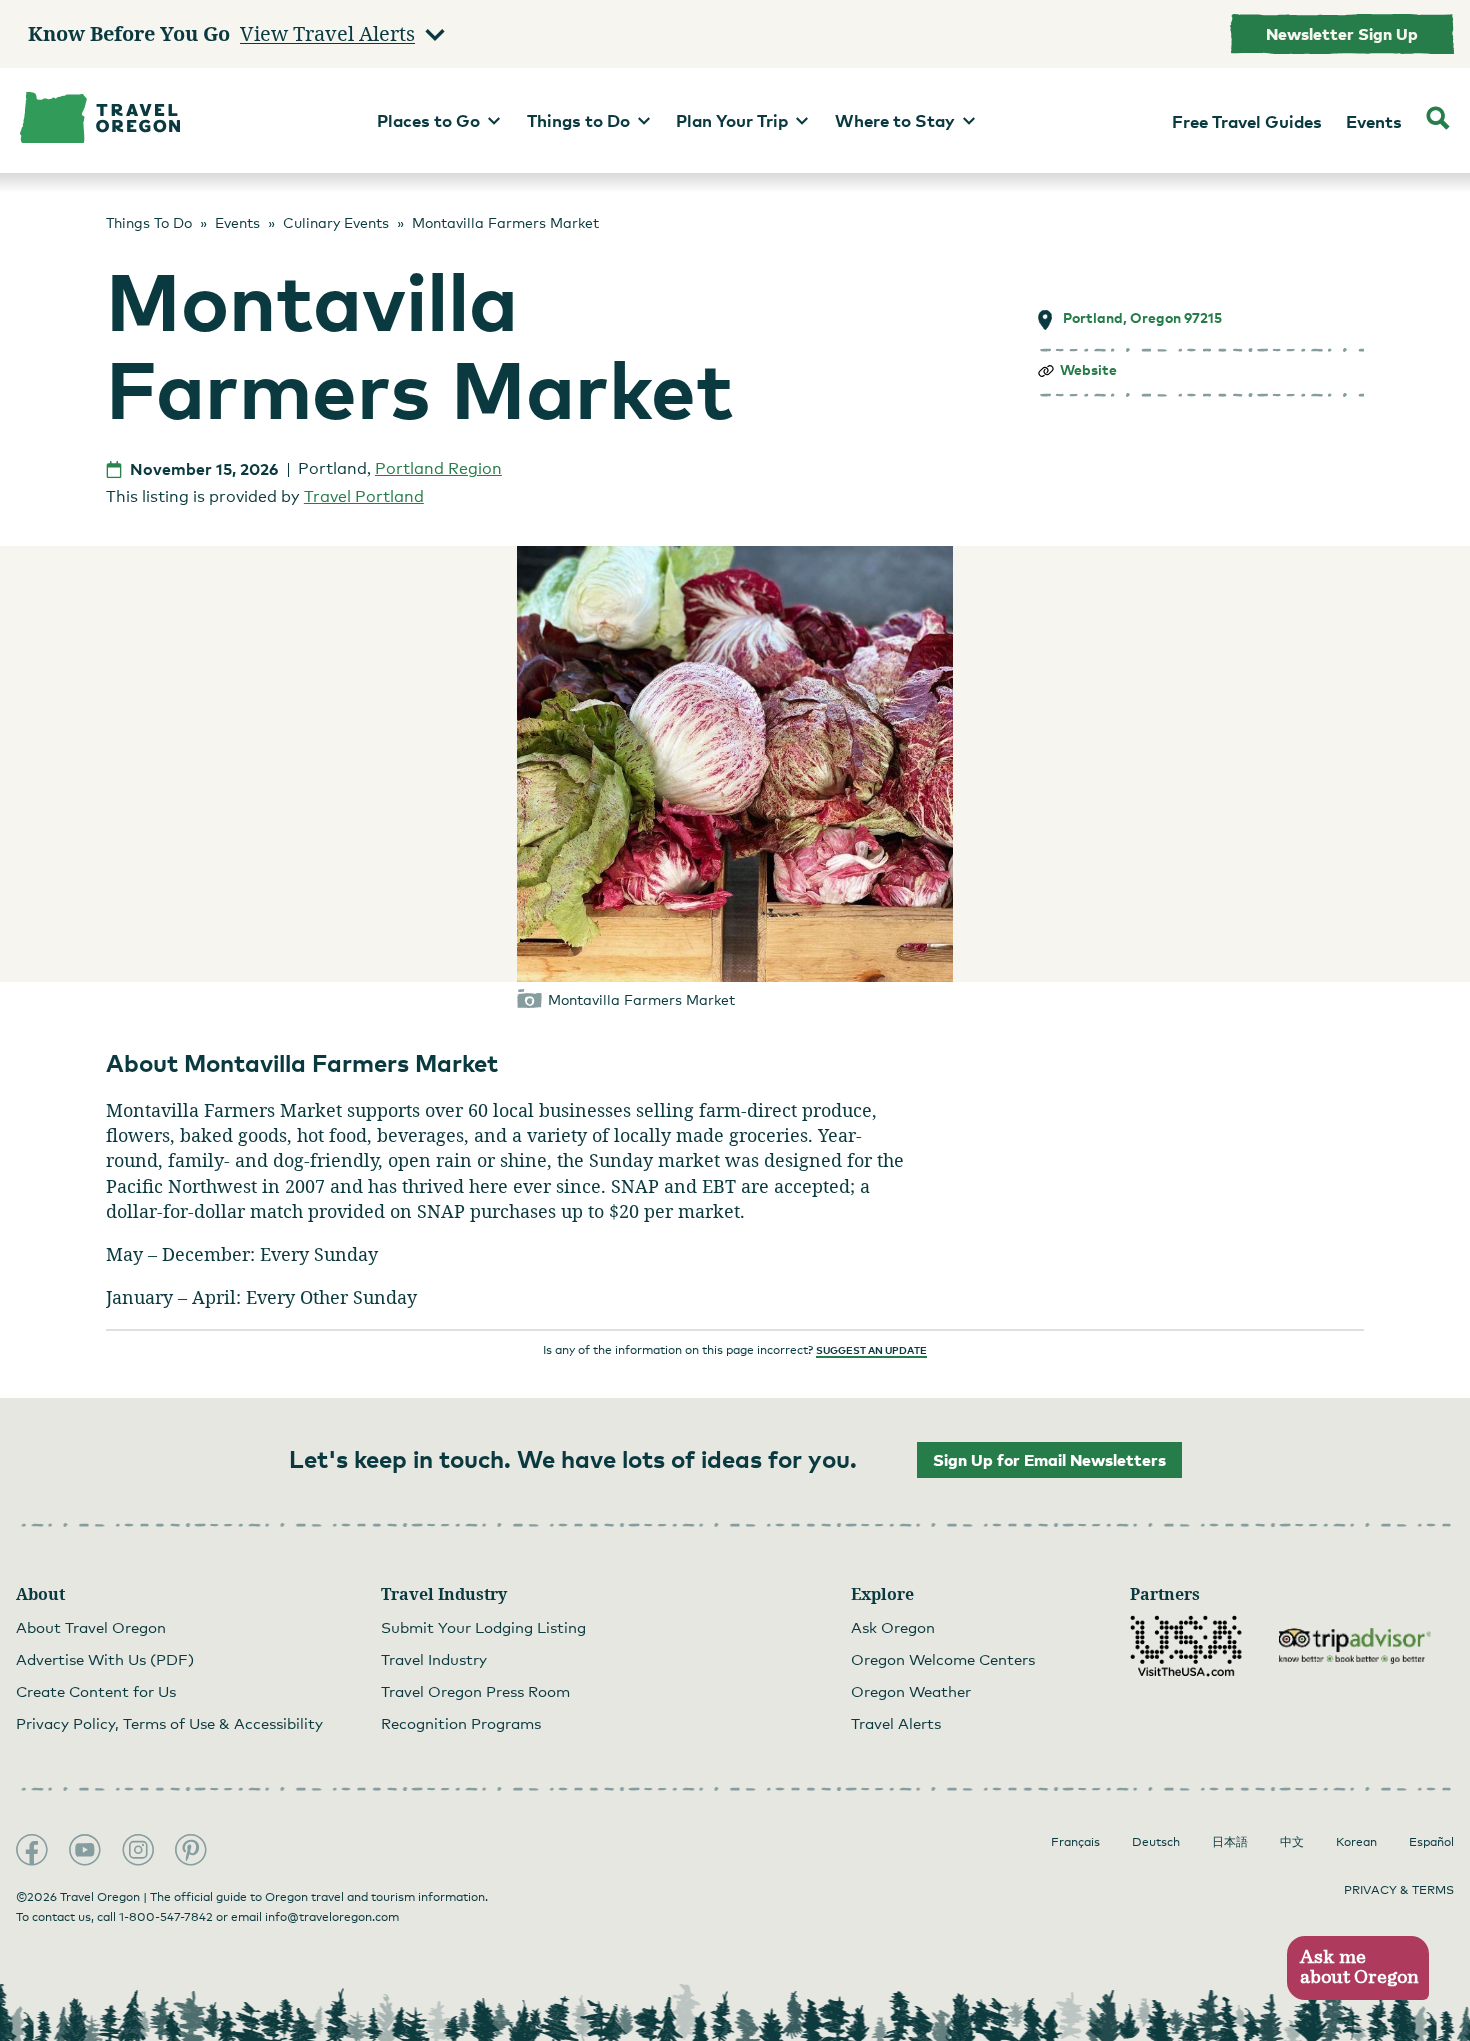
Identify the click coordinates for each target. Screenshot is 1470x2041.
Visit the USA (1186, 1646)
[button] (1357, 1968)
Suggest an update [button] (871, 1350)
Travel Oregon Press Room (475, 1691)
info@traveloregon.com (332, 1917)
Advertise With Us (105, 1659)
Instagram (138, 1850)
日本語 (1230, 1842)
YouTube (85, 1850)
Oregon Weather (911, 1691)
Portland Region (438, 468)
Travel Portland (364, 496)
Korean (1356, 1842)
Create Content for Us (96, 1691)
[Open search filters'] (1438, 120)
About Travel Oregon (91, 1627)
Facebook (32, 1850)
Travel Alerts (896, 1723)
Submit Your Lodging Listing (483, 1627)
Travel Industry (434, 1659)
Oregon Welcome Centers (943, 1659)
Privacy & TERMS (1399, 1890)
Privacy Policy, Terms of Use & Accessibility (169, 1723)
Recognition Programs (461, 1723)
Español (1431, 1842)
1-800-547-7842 (166, 1917)
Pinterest (191, 1850)
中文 (1292, 1842)
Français (1075, 1842)
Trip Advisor (1355, 1646)
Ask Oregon (893, 1627)
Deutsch (1156, 1842)
